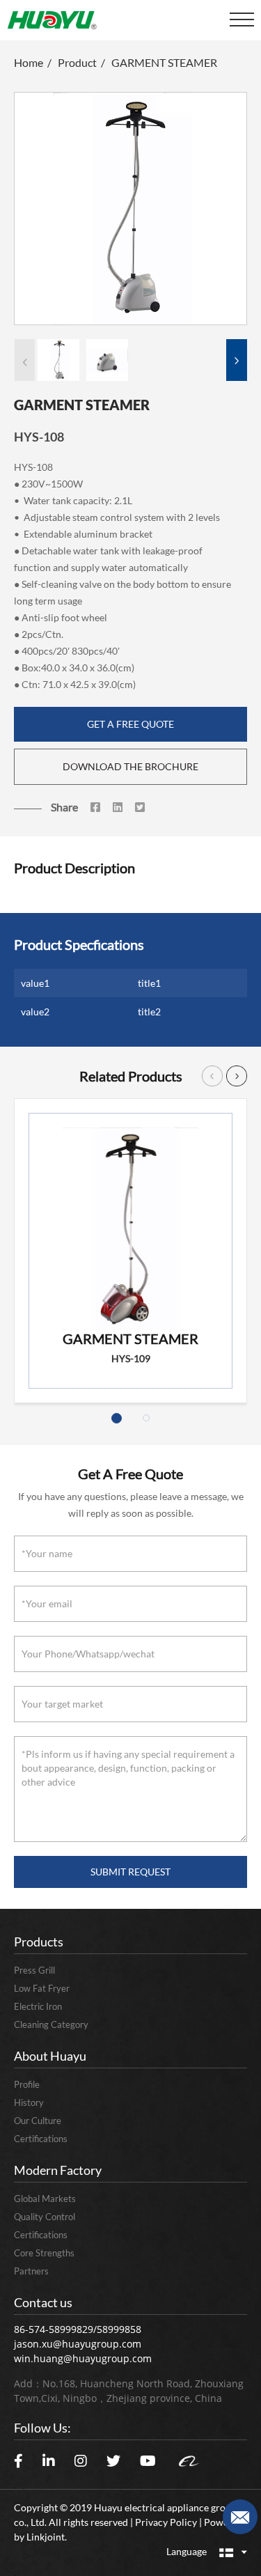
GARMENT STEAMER (164, 62)
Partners (31, 2271)
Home (29, 62)
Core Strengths (44, 2253)
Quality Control (45, 2217)
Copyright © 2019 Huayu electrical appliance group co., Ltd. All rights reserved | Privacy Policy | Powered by (128, 2522)
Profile (27, 2084)
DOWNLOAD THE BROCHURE (130, 766)
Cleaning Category (51, 2024)
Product (77, 62)
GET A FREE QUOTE (130, 724)
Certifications (41, 2139)
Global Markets (45, 2199)
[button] (237, 353)
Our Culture (38, 2121)
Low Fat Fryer (42, 1988)
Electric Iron (38, 2006)
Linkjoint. (47, 2537)
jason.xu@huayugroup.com (78, 2344)
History (29, 2102)
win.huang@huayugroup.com (83, 2358)
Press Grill (34, 1970)
